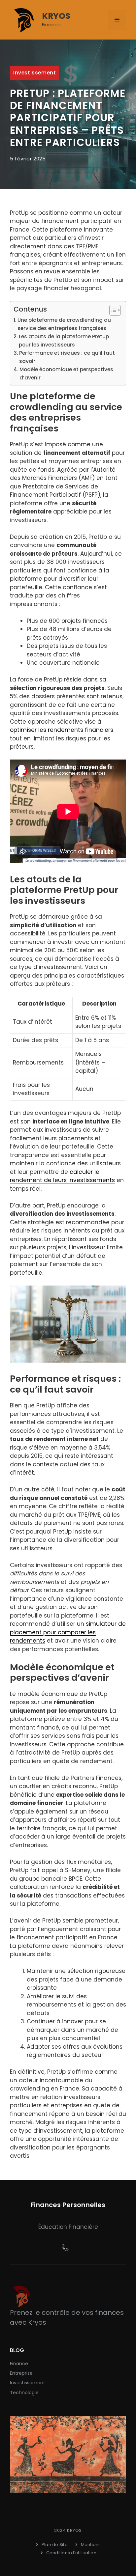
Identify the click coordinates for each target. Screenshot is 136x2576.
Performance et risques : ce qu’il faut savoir (67, 357)
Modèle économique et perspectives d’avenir (66, 374)
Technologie (24, 2393)
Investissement (34, 73)
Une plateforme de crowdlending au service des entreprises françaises (64, 324)
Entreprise (21, 2373)
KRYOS (56, 16)
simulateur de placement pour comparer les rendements (68, 1632)
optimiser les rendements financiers (62, 730)
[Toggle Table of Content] (112, 310)
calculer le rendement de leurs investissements (62, 1176)
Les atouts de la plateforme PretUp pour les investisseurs (64, 341)
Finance (19, 2364)
